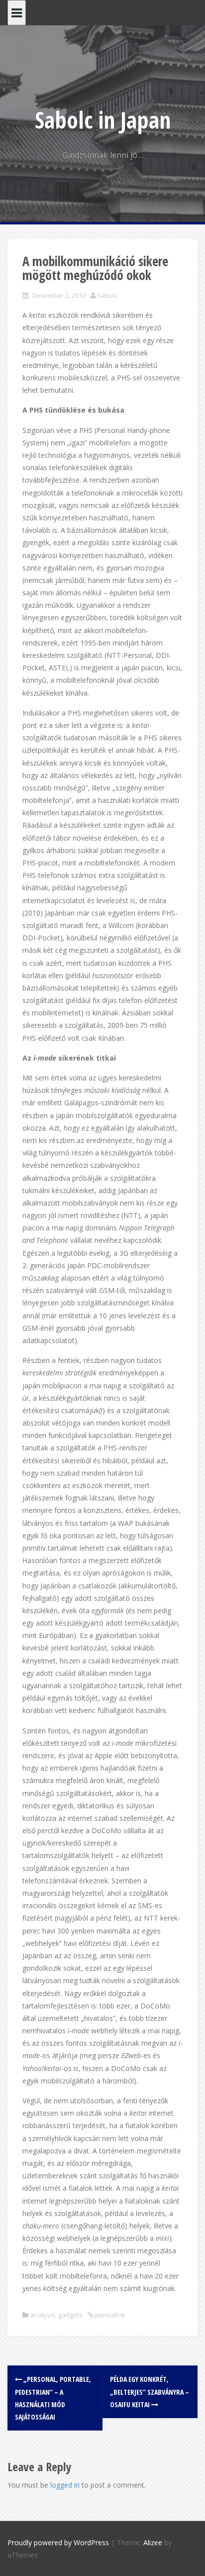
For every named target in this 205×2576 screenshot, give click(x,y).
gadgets (70, 2315)
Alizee (153, 2542)
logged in (65, 2485)
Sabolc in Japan (103, 120)
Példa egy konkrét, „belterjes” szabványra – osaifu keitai (150, 2392)
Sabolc (107, 295)
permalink (109, 2315)
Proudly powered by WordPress (58, 2542)
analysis (43, 2315)
